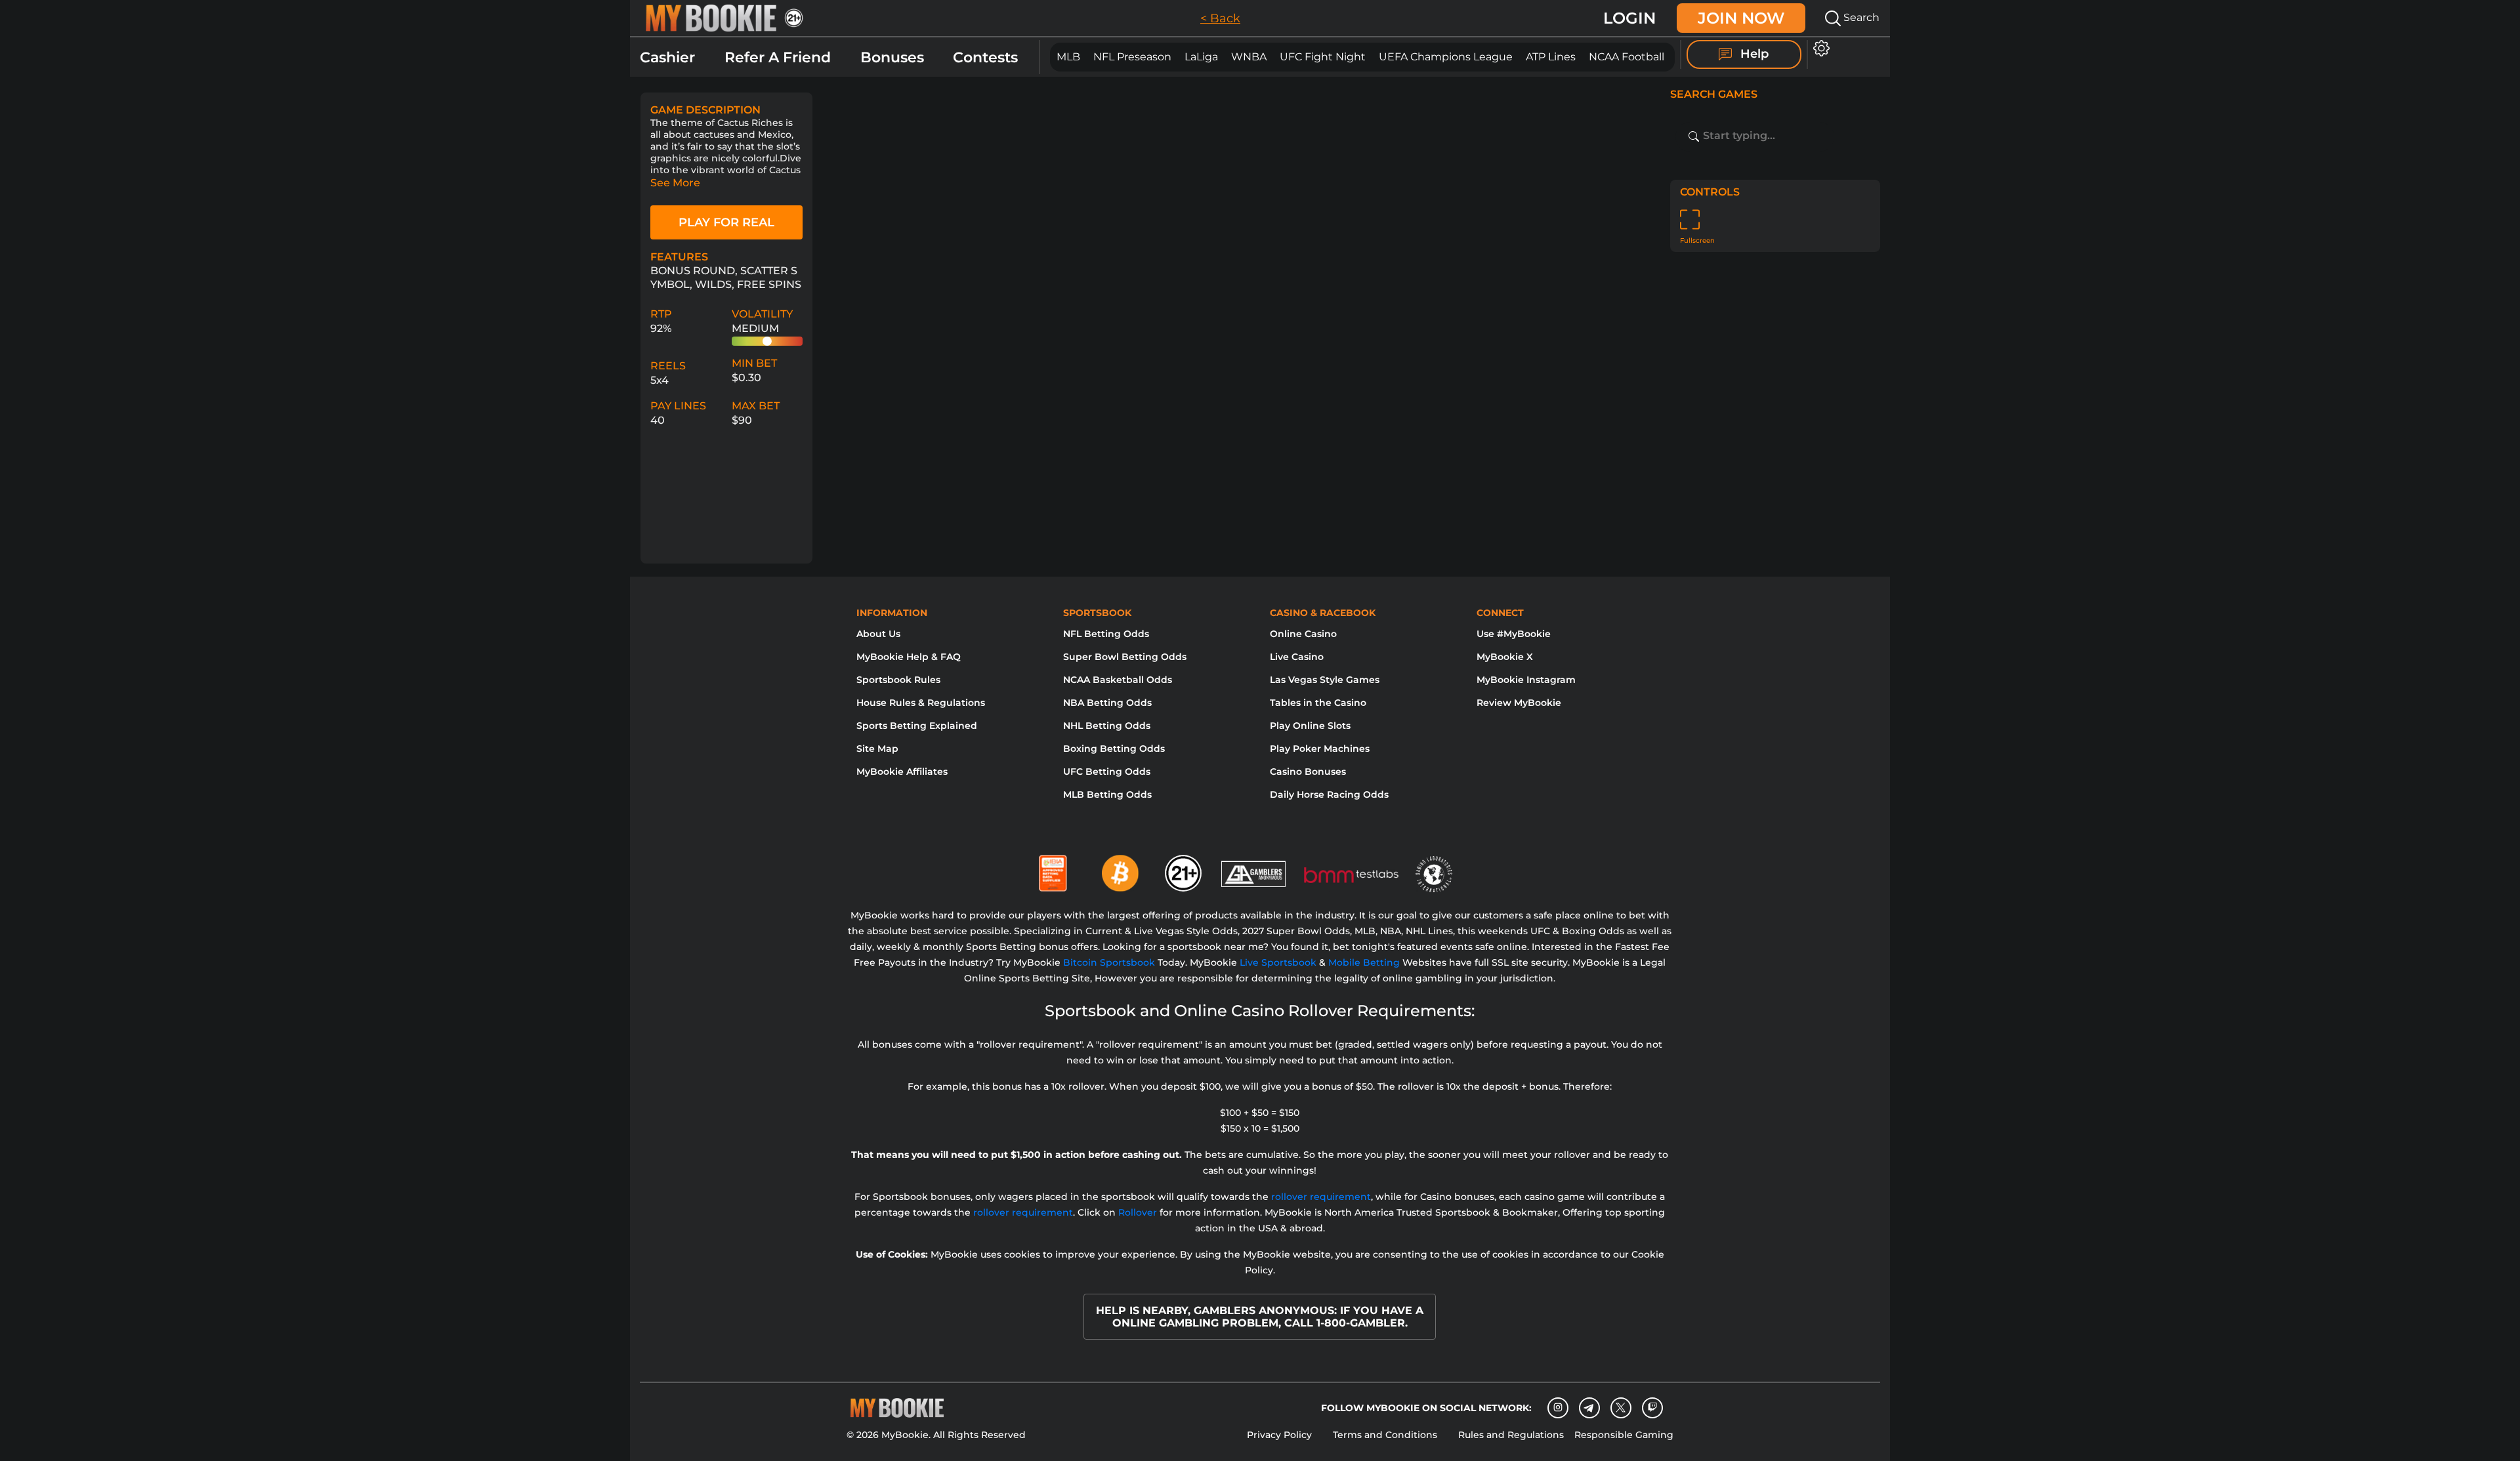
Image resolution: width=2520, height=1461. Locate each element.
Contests (985, 57)
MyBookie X (1505, 657)
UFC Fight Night (1323, 57)
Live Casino (1297, 657)
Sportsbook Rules (898, 680)
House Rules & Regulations (921, 703)
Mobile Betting (1364, 962)
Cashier (667, 57)
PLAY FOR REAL (726, 222)
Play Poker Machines (1320, 749)
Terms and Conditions (1385, 1435)
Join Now (1741, 18)
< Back (1220, 18)
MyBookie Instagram (1526, 680)
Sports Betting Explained (917, 726)
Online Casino (1303, 634)
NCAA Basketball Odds (1118, 680)
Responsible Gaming (1624, 1435)
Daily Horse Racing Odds (1329, 794)
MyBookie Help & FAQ (909, 657)
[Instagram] (1558, 1408)
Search (1860, 17)
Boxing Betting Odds (1114, 749)
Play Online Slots (1310, 726)
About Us (878, 634)
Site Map (877, 749)
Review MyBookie (1519, 703)
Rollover (1138, 1212)
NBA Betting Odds (1107, 703)
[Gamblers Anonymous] (1254, 868)
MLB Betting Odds (1107, 794)
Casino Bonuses (1308, 772)
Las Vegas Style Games (1325, 680)
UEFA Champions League (1446, 57)
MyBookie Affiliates (902, 772)
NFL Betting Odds (1106, 634)
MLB (1068, 57)
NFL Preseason (1132, 57)
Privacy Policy (1279, 1435)
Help (1753, 54)
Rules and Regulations (1511, 1435)
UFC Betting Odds (1107, 772)
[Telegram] (1589, 1408)
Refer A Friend (778, 57)
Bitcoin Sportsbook (1109, 962)
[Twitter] (1621, 1408)
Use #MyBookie (1514, 634)
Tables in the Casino (1318, 703)
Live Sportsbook (1278, 962)
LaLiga (1201, 57)
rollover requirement (1321, 1197)
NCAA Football (1627, 57)
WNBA (1249, 57)
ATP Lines (1551, 57)
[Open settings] (1819, 48)
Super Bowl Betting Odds (1125, 657)
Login (1629, 18)
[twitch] (1652, 1408)
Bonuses (892, 57)
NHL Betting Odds (1107, 726)
